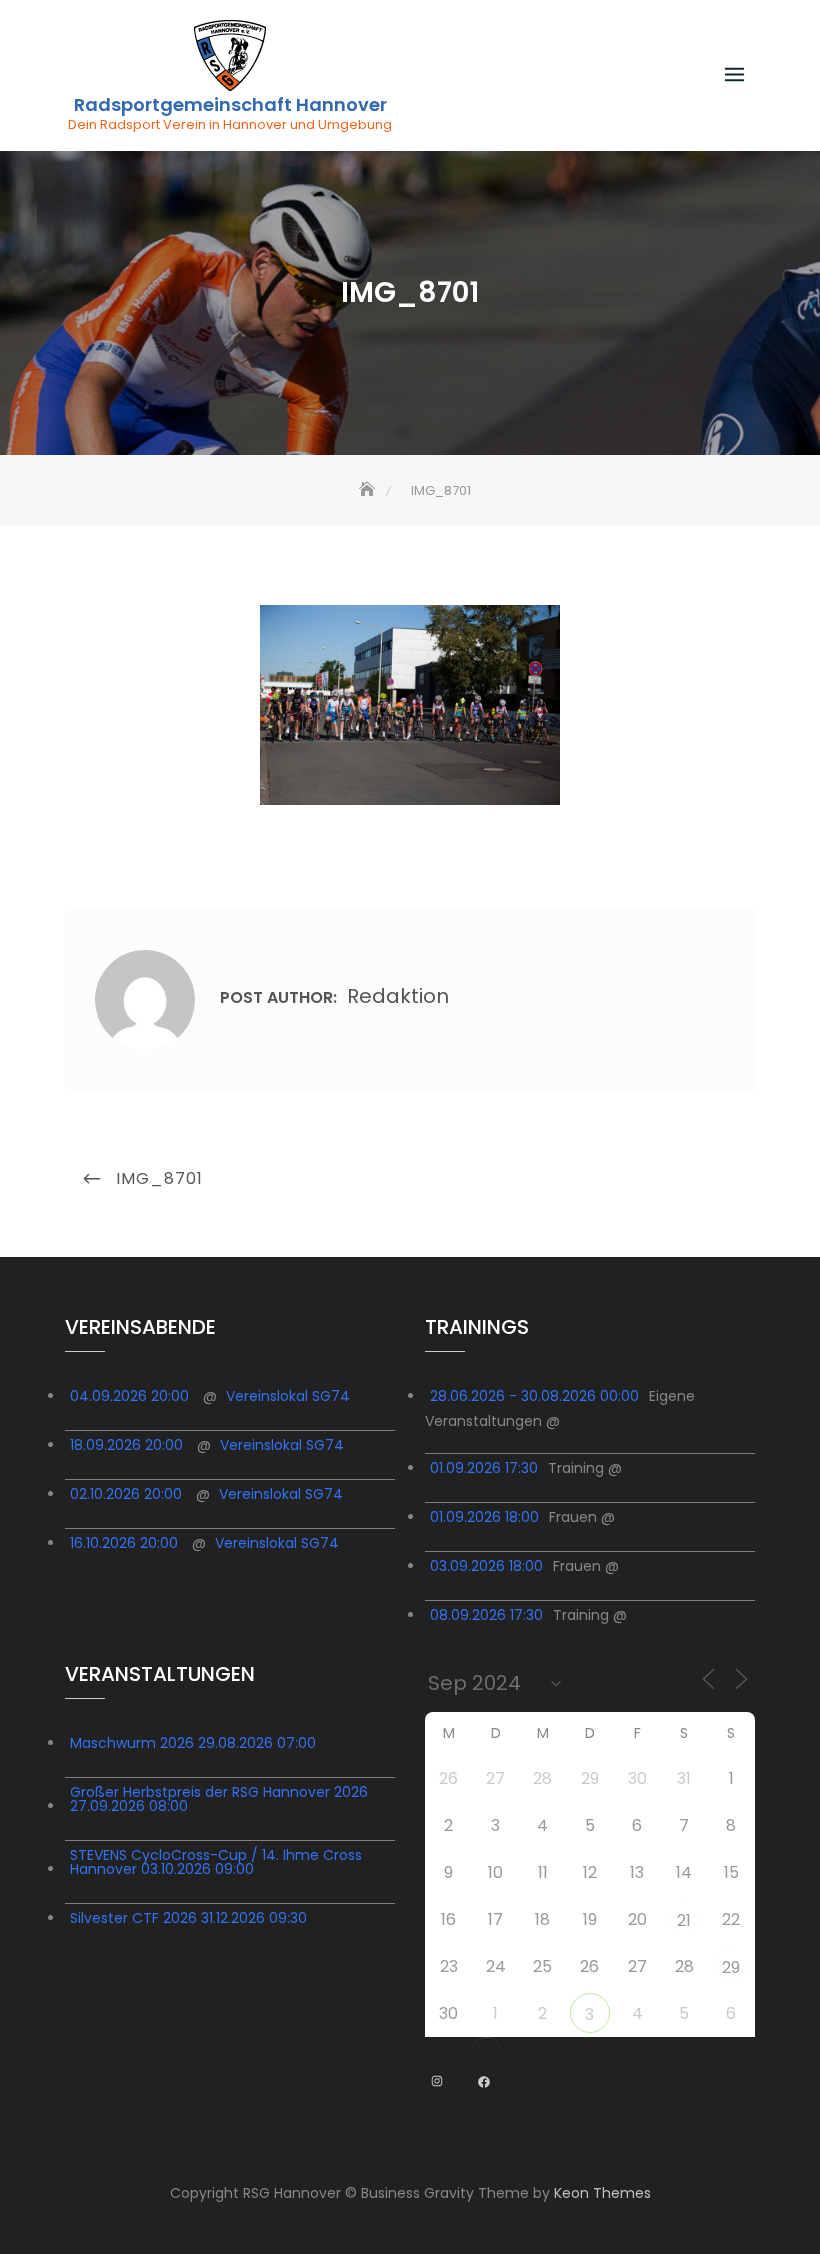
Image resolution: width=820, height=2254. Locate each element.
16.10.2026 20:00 (124, 1543)
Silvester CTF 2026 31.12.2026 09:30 (188, 1918)
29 (731, 1967)
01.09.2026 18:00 (484, 1517)
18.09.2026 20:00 (126, 1445)
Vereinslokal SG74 (288, 1396)
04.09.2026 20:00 (129, 1396)
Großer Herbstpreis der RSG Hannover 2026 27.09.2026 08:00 (219, 1799)
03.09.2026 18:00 (486, 1566)
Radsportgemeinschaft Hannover (230, 105)
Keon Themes (602, 2193)
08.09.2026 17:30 (486, 1615)
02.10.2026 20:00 (126, 1494)
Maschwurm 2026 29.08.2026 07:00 (193, 1743)
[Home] (369, 490)
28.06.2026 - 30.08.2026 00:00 (534, 1396)
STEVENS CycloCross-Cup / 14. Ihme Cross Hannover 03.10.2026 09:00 (216, 1862)
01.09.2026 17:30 (484, 1468)
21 (684, 1920)
